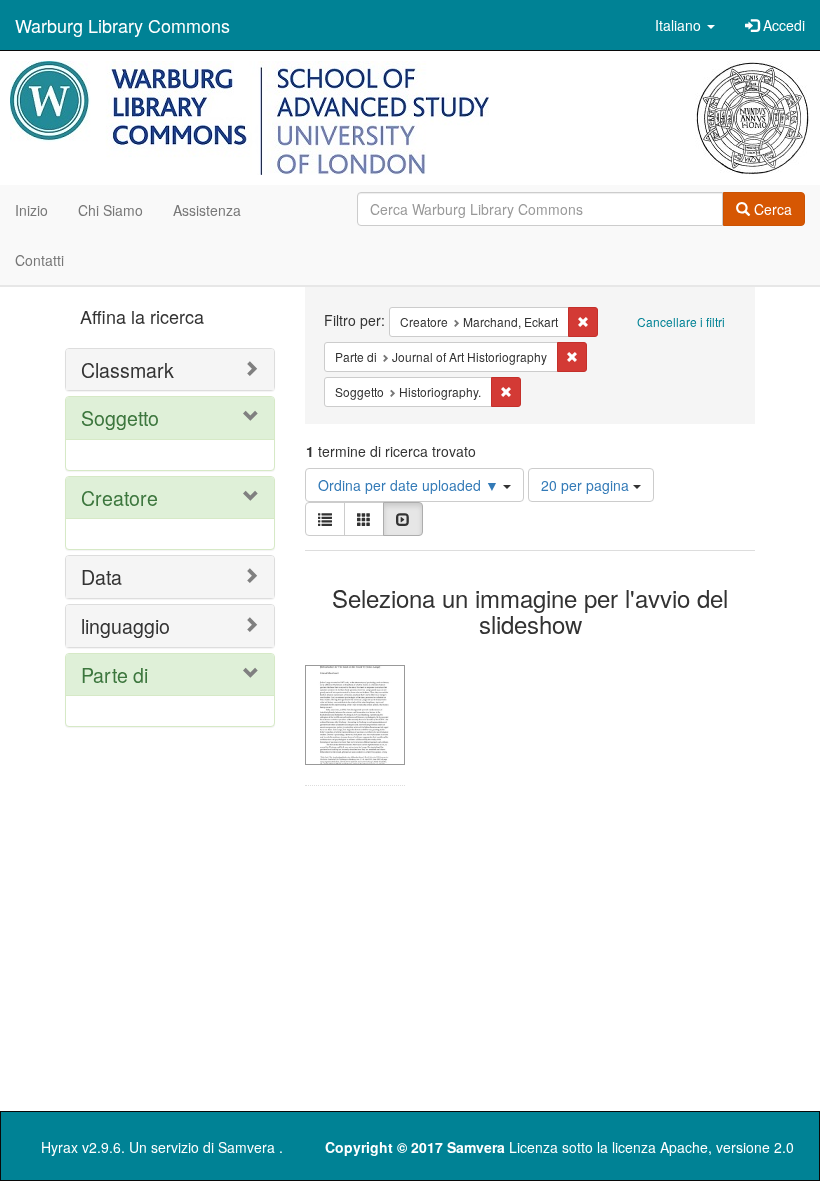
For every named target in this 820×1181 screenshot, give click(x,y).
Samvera (246, 1147)
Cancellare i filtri (681, 321)
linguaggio (125, 625)
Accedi (782, 25)
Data (101, 576)
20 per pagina (587, 485)
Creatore (119, 497)
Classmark (127, 369)
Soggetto (120, 417)
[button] (685, 25)
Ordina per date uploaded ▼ (410, 485)
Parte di (114, 674)
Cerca (771, 209)
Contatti (39, 260)
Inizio (31, 210)
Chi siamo (110, 210)
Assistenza (207, 210)
